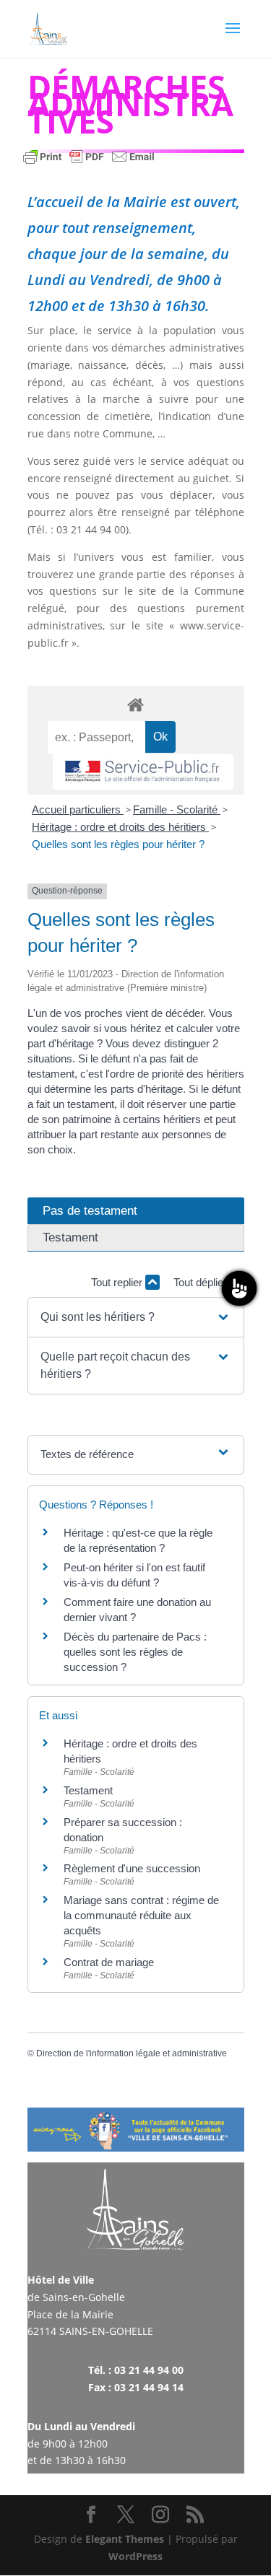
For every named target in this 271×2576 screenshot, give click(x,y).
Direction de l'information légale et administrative (132, 2053)
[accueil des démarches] (136, 704)
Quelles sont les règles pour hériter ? (118, 844)
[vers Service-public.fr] (143, 772)
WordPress (135, 2556)
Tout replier (118, 1282)
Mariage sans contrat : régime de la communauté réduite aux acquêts (141, 1915)
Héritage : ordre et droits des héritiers (120, 827)
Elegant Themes (125, 2539)
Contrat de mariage (109, 1962)
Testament (88, 1790)
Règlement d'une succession (132, 1868)
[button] (135, 1317)
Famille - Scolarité (177, 809)
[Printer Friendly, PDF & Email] (89, 163)
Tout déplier (202, 1282)
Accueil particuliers (78, 809)
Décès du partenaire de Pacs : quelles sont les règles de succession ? (135, 1652)
